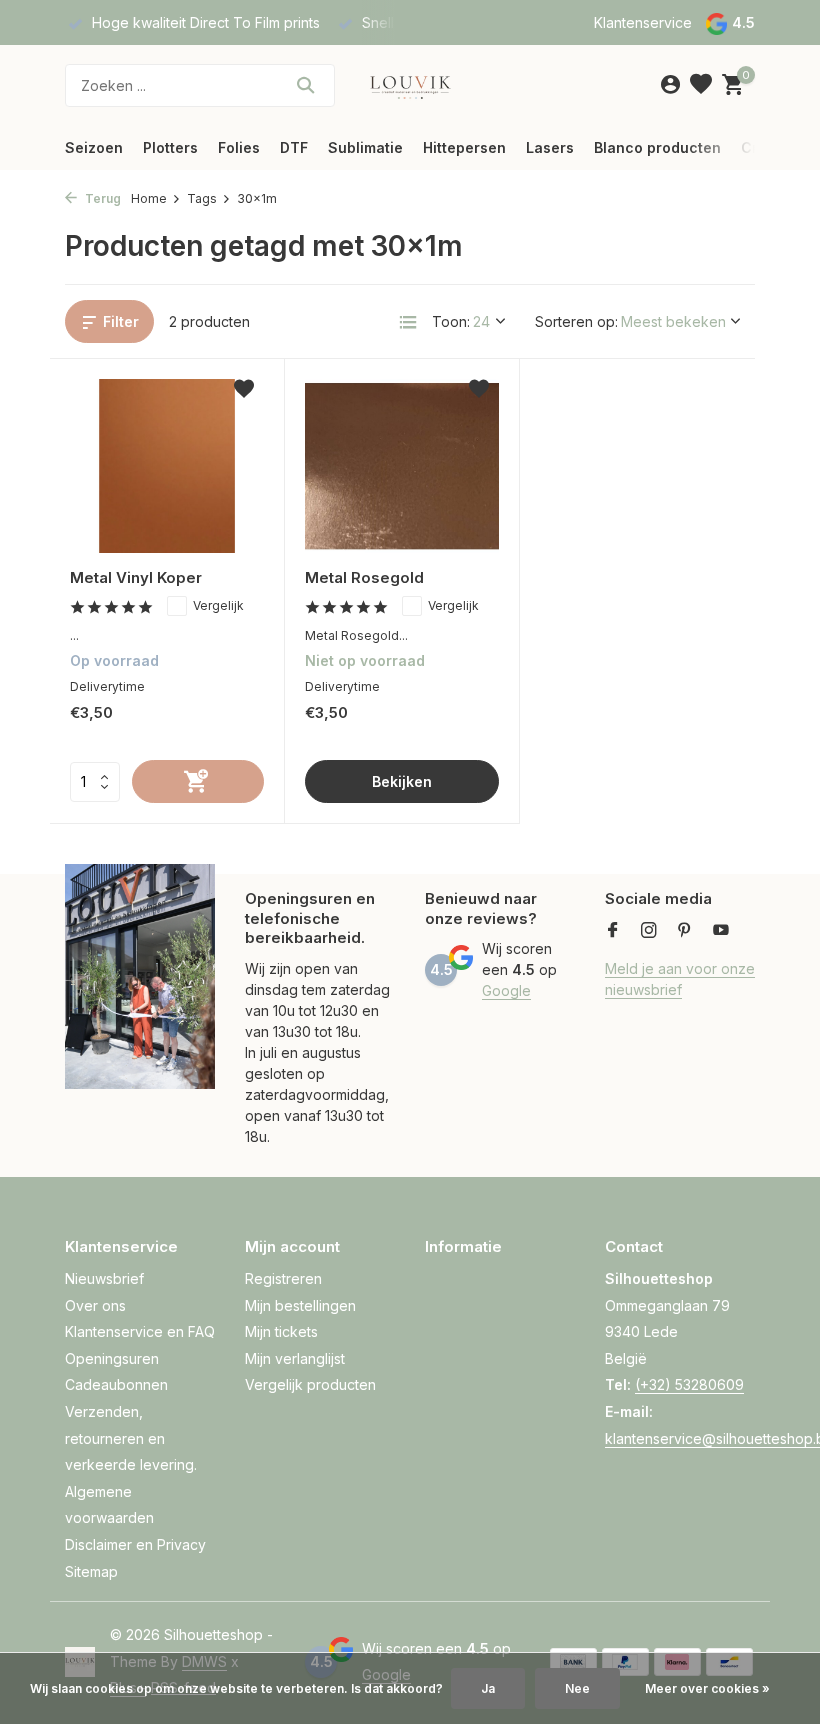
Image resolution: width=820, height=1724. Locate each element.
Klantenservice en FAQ (140, 1331)
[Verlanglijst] (701, 85)
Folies (239, 147)
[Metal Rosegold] (402, 466)
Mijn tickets (281, 1331)
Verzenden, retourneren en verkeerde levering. (131, 1438)
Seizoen (94, 147)
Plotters (170, 147)
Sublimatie (365, 147)
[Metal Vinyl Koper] (167, 466)
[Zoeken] (305, 85)
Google (506, 990)
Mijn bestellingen (300, 1305)
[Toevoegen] (198, 781)
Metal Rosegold (364, 577)
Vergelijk (218, 605)
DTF (294, 147)
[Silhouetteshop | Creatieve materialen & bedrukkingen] (410, 85)
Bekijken (402, 781)
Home (149, 198)
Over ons (95, 1305)
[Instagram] (649, 931)
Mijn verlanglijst (295, 1358)
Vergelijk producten (310, 1384)
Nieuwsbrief (104, 1278)
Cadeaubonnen (116, 1384)
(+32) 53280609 (689, 1384)
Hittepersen (464, 147)
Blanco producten (657, 147)
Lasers (550, 147)
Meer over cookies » (707, 1688)
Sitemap (91, 1571)
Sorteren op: (576, 321)
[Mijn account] (670, 85)
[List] (408, 322)
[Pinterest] (685, 931)
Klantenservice (643, 22)
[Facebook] (613, 931)
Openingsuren (112, 1358)
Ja (488, 1688)
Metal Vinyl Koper (136, 577)
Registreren (283, 1278)
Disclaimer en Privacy (135, 1544)
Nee (577, 1688)
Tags (202, 198)
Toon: (451, 321)
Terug (101, 198)
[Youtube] (721, 931)
